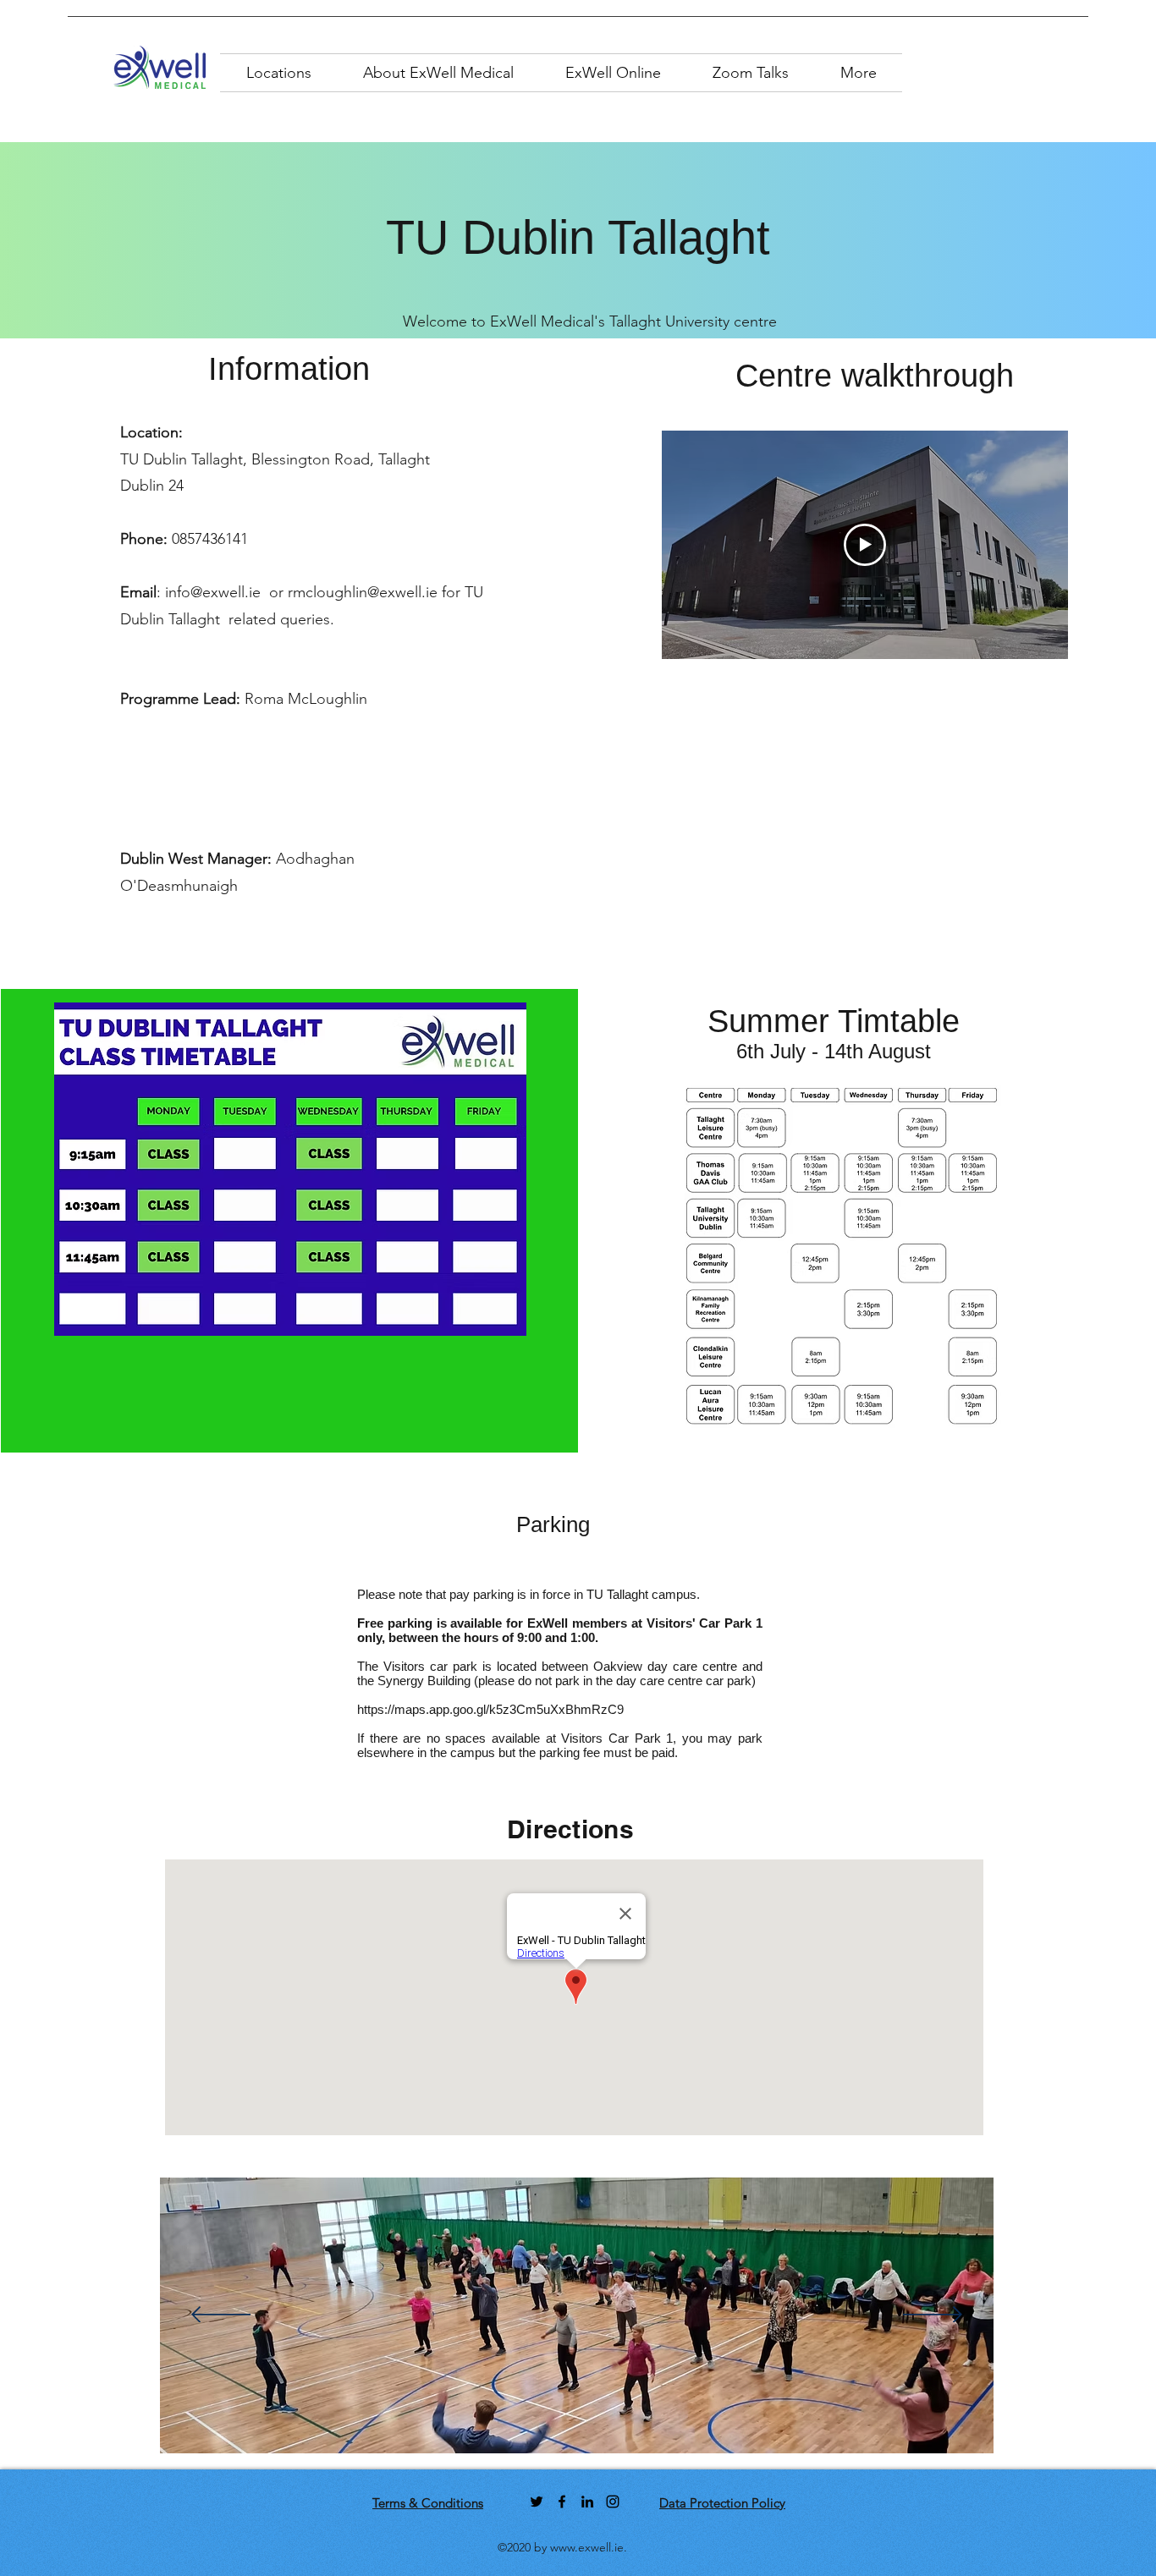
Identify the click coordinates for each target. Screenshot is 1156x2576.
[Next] (933, 2316)
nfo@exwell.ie (215, 592)
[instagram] (613, 2502)
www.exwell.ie (587, 2547)
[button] (278, 73)
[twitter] (537, 2502)
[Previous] (221, 2316)
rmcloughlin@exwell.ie (363, 592)
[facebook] (562, 2502)
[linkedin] (587, 2502)
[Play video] (865, 545)
